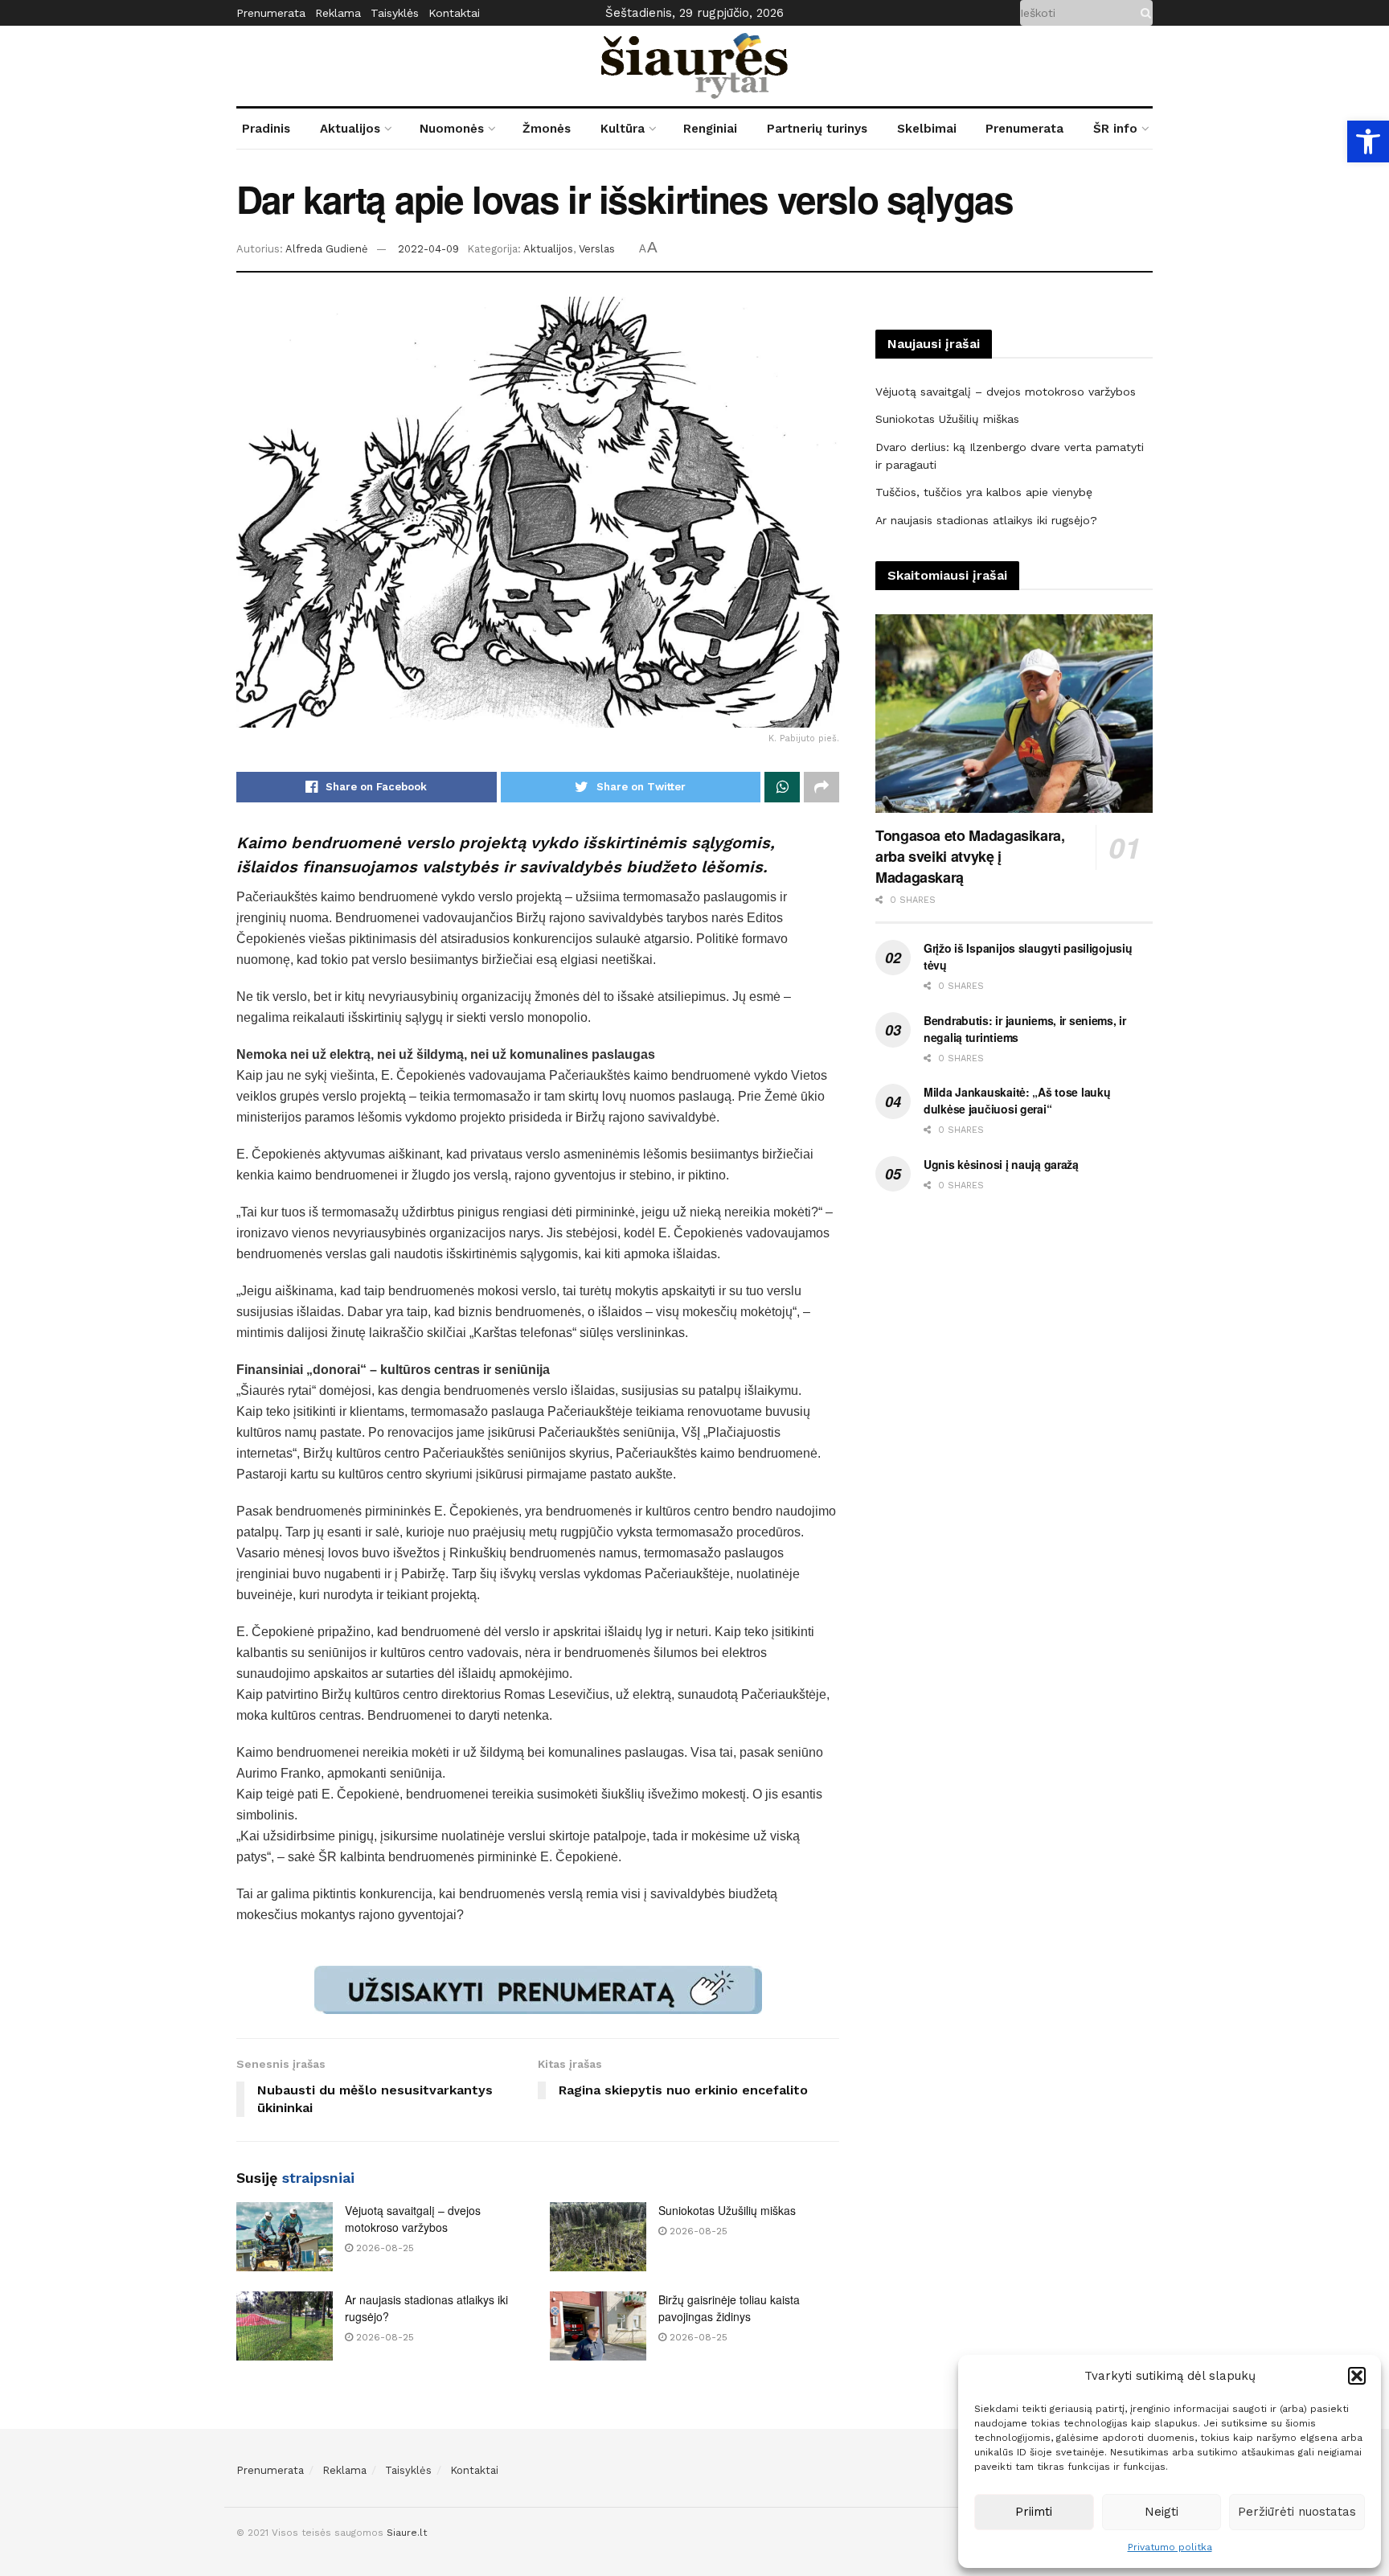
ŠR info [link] (1115, 129)
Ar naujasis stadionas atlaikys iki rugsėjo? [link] (986, 520)
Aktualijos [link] (350, 129)
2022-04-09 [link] (428, 249)
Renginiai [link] (710, 129)
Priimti (1034, 2512)
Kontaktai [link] (454, 13)
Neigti (1162, 2512)
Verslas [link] (597, 249)
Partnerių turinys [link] (817, 129)
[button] (1357, 2376)
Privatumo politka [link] (1170, 2547)
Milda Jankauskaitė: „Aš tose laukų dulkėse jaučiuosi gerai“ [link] (1017, 1100)
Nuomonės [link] (452, 129)
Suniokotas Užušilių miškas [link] (727, 2210)
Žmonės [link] (547, 129)
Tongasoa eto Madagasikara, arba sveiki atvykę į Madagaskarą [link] (970, 856)
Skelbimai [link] (927, 129)
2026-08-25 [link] (383, 2248)
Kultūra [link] (623, 129)
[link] (1368, 142)
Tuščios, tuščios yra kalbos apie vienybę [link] (984, 492)
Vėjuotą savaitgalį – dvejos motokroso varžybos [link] (413, 2219)
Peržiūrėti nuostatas (1297, 2512)
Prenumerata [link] (271, 13)
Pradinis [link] (266, 129)
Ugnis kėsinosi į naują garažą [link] (1001, 1164)
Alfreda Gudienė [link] (327, 249)
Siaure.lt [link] (407, 2533)
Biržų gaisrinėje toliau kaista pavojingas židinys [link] (729, 2308)
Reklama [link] (338, 13)
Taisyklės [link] (395, 13)
